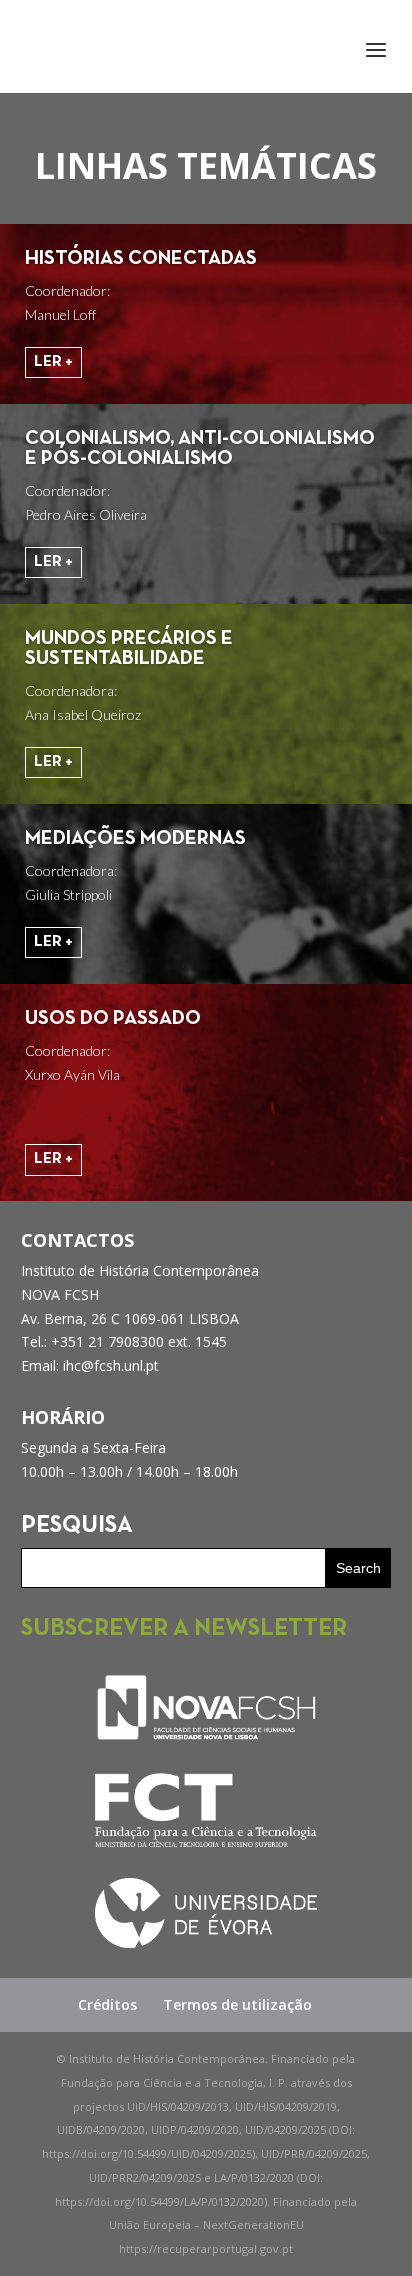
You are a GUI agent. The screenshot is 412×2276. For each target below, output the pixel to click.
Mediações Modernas (135, 839)
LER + (53, 362)
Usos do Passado (113, 1019)
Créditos (107, 2004)
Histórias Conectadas (141, 259)
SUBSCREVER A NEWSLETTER (184, 1629)
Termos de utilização (237, 2004)
